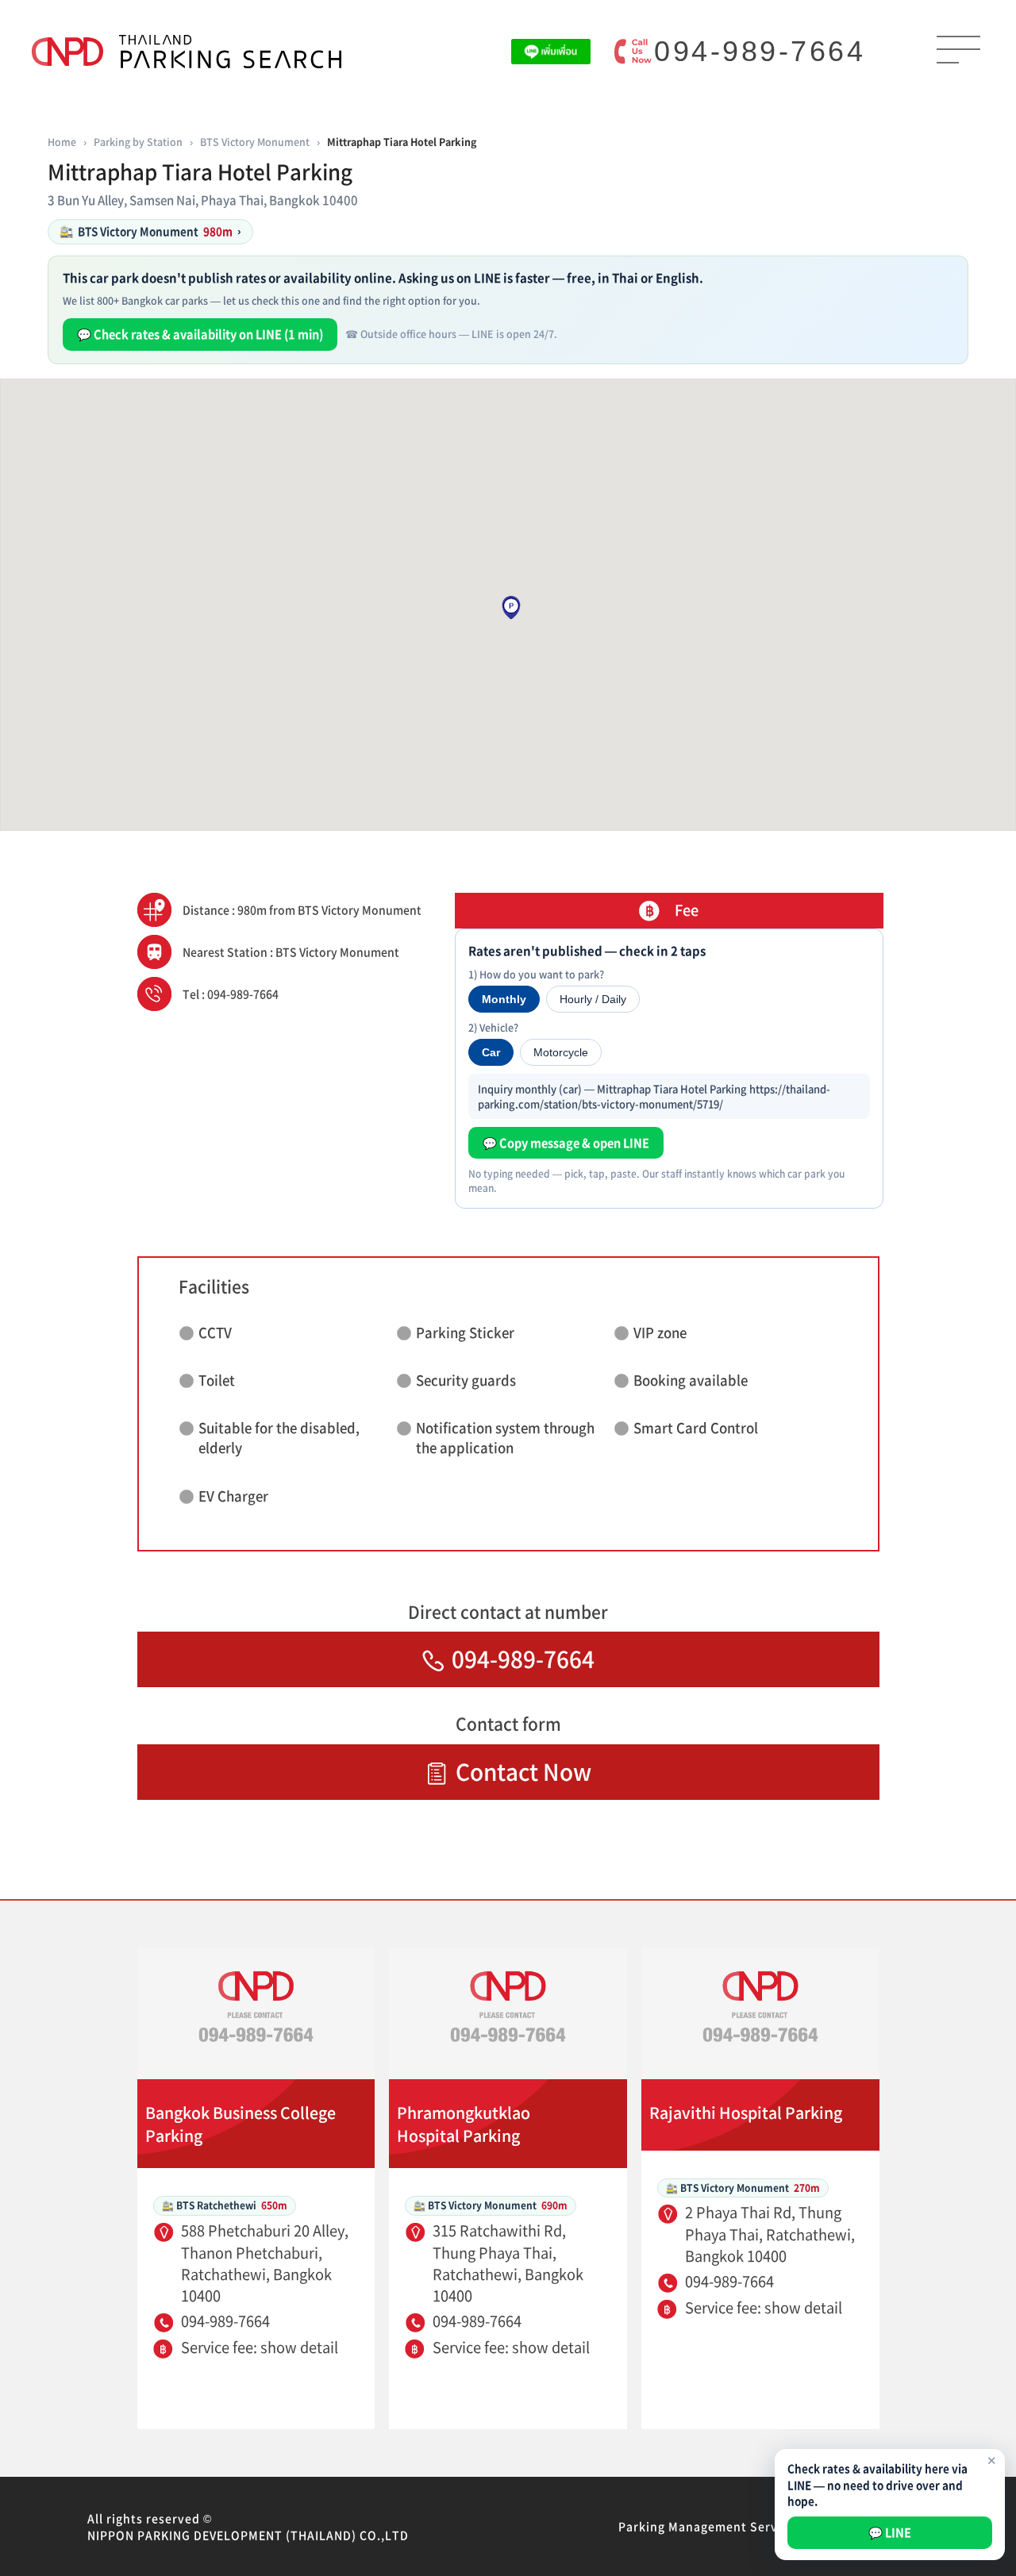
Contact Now (523, 1772)
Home (62, 142)
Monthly (504, 999)
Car (491, 1052)
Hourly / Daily (593, 999)
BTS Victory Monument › (150, 231)
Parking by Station (138, 142)
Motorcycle (561, 1052)
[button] (511, 608)
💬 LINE (890, 2532)
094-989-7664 (760, 51)
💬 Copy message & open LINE (566, 1143)
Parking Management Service (707, 2526)
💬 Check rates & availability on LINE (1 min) (200, 334)
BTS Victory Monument (255, 142)
